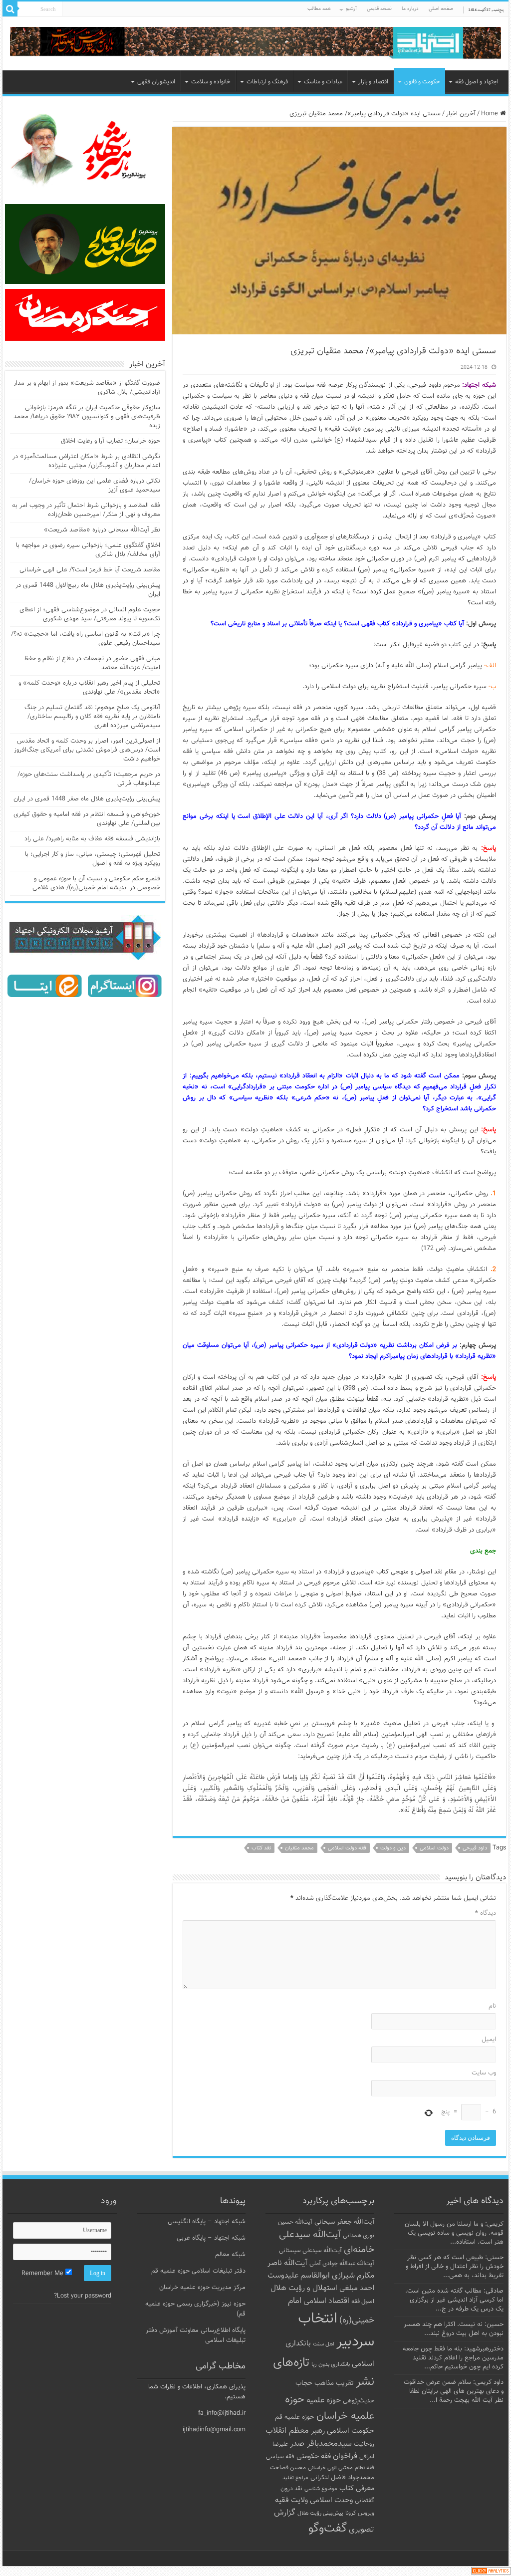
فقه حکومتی (314, 2456)
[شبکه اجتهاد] (255, 44)
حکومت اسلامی (351, 2431)
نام (492, 2006)
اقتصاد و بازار (373, 82)
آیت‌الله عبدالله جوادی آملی (342, 2264)
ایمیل (489, 2040)
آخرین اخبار (461, 114)
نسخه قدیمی (379, 9)
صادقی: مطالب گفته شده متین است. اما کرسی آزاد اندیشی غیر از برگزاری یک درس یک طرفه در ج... (454, 2300)
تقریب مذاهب (334, 2383)
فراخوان (345, 2456)
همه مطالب (319, 9)
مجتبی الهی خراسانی (330, 2468)
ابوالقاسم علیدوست (299, 2276)
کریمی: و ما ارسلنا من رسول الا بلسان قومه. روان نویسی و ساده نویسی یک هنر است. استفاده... (454, 2233)
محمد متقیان (299, 1848)
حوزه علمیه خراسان (330, 2408)
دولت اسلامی (434, 1848)
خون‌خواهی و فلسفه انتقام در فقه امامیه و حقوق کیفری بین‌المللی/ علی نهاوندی (87, 819)
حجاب (304, 2383)
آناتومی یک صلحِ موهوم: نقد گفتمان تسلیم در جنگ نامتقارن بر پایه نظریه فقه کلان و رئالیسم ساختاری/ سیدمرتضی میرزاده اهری (92, 717)
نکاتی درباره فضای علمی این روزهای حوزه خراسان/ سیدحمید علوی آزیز (95, 486)
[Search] (10, 9)
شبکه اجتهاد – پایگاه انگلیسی (207, 2222)
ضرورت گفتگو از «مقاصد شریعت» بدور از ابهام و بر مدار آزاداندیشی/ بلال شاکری (87, 388)
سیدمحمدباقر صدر (321, 2444)
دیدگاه (485, 1913)
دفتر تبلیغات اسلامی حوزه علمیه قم (198, 2271)
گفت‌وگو (328, 2529)
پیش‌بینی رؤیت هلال (320, 2513)
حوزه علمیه (324, 2400)
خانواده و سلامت (211, 82)
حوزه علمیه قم (295, 2417)
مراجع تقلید (295, 2478)
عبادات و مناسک (323, 82)
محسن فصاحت (288, 2468)
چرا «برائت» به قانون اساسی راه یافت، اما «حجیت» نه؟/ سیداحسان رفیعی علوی (86, 639)
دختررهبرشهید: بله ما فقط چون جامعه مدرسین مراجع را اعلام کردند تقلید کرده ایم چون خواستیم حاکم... (453, 2358)
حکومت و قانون (422, 82)
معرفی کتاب (357, 2488)
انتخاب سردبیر (336, 2330)
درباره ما (410, 9)
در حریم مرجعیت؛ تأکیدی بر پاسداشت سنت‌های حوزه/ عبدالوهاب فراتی (89, 779)
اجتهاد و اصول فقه (477, 82)
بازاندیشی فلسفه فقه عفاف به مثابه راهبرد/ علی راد (92, 839)
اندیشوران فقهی (156, 82)
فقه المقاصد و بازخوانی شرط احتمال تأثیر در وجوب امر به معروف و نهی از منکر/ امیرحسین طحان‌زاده (86, 510)
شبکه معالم (230, 2255)
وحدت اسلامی (331, 2500)
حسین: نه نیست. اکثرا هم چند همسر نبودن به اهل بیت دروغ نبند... (454, 2329)
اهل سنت (324, 2344)
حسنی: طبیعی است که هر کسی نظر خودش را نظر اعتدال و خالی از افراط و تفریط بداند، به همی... (455, 2267)
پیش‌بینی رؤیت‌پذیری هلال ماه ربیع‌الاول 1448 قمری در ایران (88, 590)
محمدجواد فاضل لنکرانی (342, 2478)
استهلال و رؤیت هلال (304, 2288)
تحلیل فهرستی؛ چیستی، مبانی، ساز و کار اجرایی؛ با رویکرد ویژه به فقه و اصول (93, 859)
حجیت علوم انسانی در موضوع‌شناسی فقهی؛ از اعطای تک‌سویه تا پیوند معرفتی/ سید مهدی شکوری (90, 614)
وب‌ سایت (484, 2073)
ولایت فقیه (291, 2500)
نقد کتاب (261, 1848)
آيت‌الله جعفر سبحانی (344, 2222)
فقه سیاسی (280, 2457)
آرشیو (351, 9)
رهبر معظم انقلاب (295, 2431)
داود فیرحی (475, 1848)
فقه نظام (365, 2468)
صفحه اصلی (441, 9)
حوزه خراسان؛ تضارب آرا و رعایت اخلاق (111, 441)
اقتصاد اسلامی (326, 2301)
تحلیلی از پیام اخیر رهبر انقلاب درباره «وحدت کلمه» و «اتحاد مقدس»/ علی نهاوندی (89, 688)
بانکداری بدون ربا (331, 2364)
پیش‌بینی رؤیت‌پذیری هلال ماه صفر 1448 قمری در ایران (87, 799)
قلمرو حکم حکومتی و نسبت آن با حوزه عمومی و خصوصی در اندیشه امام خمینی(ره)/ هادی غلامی (96, 883)
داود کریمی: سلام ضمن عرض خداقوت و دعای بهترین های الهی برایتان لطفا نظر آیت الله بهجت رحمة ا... (454, 2391)
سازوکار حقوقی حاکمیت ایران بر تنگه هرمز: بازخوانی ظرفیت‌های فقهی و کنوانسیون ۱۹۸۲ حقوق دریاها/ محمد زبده (87, 417)
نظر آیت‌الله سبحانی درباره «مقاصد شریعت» (102, 530)
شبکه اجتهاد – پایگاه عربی (211, 2238)
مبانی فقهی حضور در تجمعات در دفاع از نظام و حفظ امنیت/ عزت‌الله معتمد (92, 663)
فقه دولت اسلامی (347, 1848)
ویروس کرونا (360, 2513)
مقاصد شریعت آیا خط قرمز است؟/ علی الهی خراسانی (90, 570)
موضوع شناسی (321, 2489)
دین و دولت (393, 1848)
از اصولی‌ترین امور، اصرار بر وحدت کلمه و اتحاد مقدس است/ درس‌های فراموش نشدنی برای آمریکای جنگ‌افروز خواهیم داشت (87, 750)
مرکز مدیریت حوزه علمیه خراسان (202, 2288)
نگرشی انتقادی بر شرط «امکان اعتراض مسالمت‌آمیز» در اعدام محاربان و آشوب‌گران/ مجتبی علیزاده (86, 461)
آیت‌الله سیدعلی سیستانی (310, 2251)
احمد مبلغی (357, 2288)
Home (491, 114)
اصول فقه (363, 2302)
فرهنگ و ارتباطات (267, 82)
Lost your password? (83, 2296)
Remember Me (43, 2274)
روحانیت (364, 2444)
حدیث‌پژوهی (359, 2401)
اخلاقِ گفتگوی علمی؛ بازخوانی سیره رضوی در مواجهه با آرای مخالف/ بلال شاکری (88, 550)
